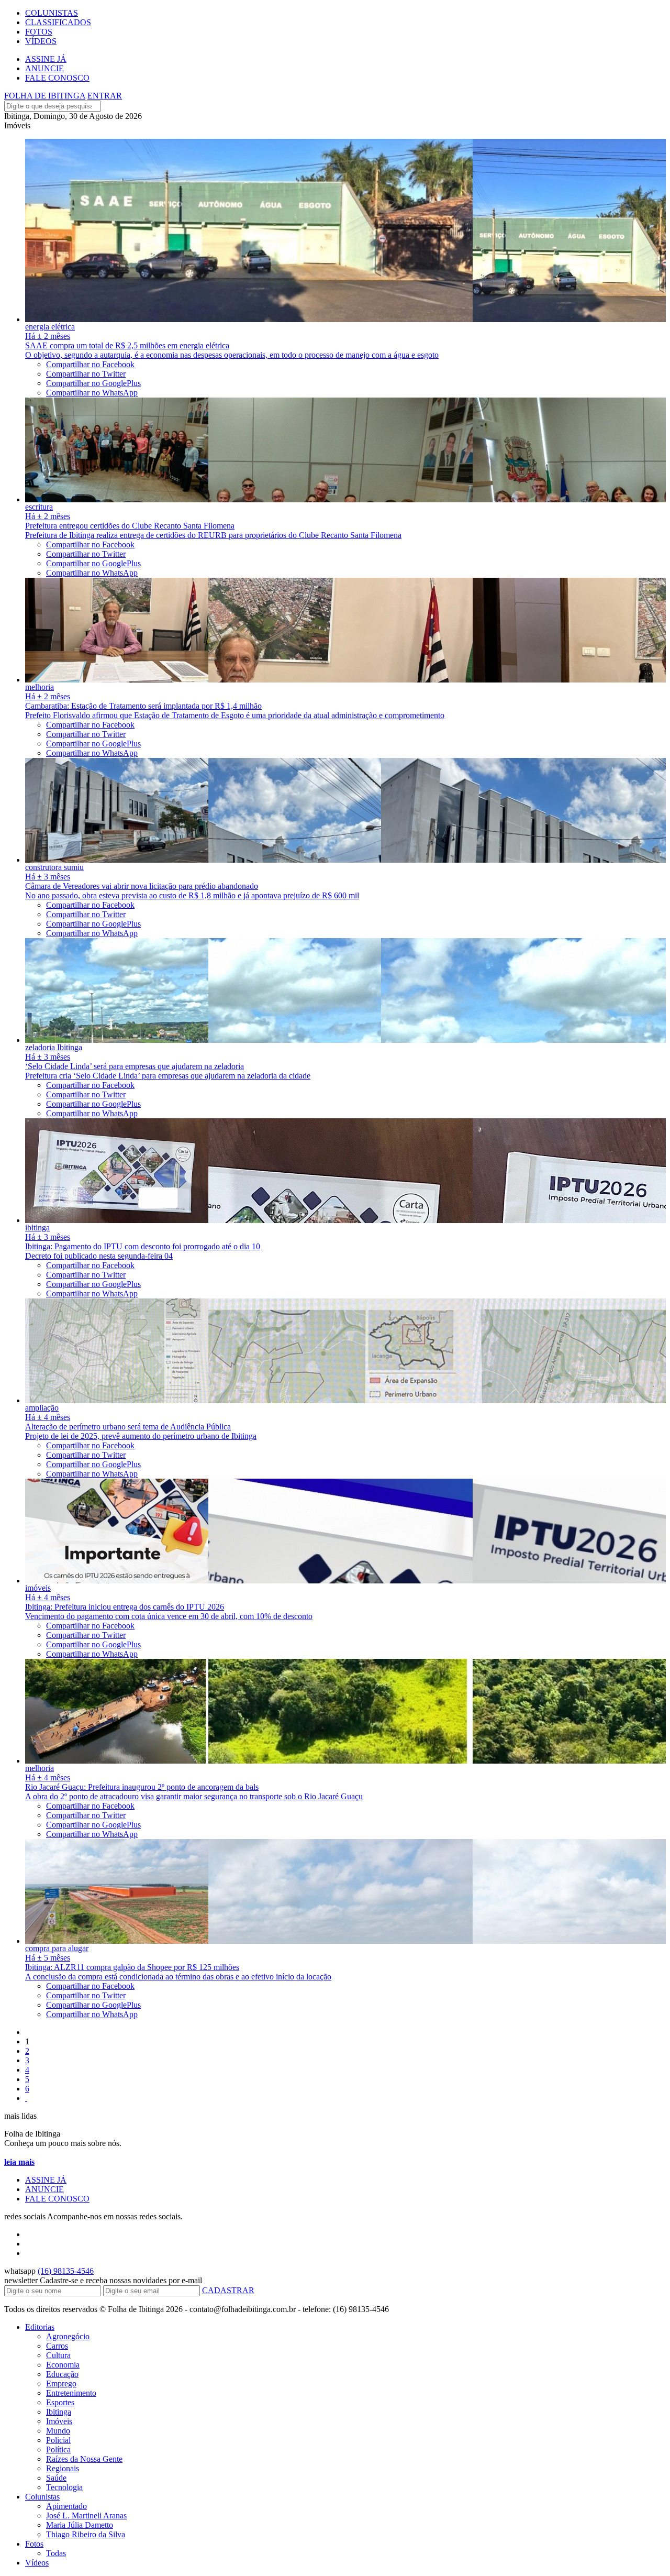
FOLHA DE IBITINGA (45, 96)
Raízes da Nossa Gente (84, 2459)
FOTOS (39, 32)
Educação (62, 2374)
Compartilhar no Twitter (86, 374)
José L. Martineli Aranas (86, 2516)
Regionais (63, 2468)
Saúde (56, 2478)
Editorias (40, 2327)
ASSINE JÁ (46, 59)
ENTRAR (105, 96)
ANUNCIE (44, 68)
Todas (56, 2553)
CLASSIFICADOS (58, 22)
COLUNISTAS (52, 13)
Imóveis (59, 2421)
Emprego (61, 2384)
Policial (58, 2440)
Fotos (34, 2544)
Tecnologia (64, 2487)
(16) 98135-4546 (66, 2271)
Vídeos (37, 2563)
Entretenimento (71, 2393)
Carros (57, 2346)
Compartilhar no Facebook (90, 364)
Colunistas (42, 2497)
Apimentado (66, 2506)
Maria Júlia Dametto (80, 2525)
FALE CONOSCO (57, 78)
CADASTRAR (228, 2290)
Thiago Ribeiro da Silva (86, 2534)
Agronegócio (68, 2336)
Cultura (58, 2355)
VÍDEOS (41, 41)
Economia (63, 2365)
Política (58, 2450)
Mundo (58, 2431)
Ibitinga (59, 2412)
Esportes (60, 2402)
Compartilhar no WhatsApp (92, 393)
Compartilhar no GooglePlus (93, 383)
